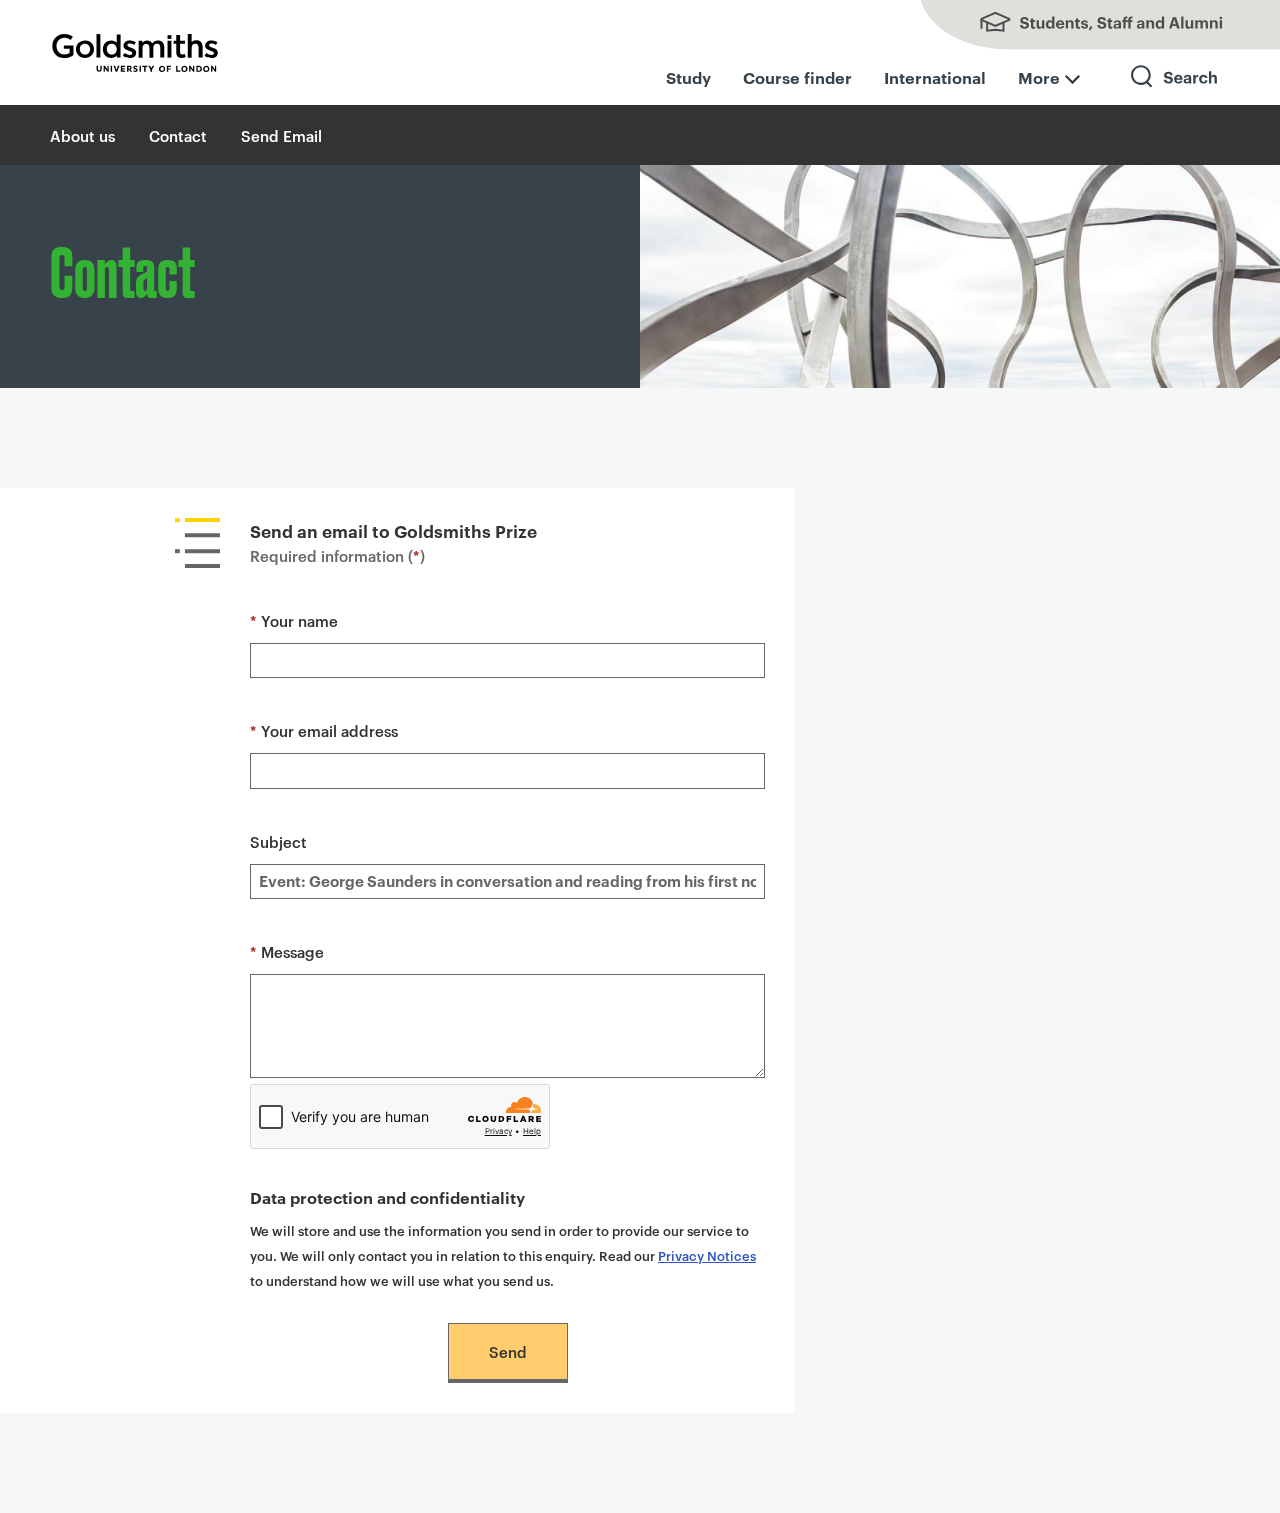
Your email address (324, 730)
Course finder (797, 77)
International (935, 77)
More (1039, 77)
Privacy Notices (707, 1255)
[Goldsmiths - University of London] (135, 53)
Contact (178, 135)
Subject (278, 841)
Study (688, 77)
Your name (294, 620)
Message (287, 951)
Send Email (281, 135)
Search (1175, 94)
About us (82, 135)
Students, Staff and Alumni (1080, 25)
